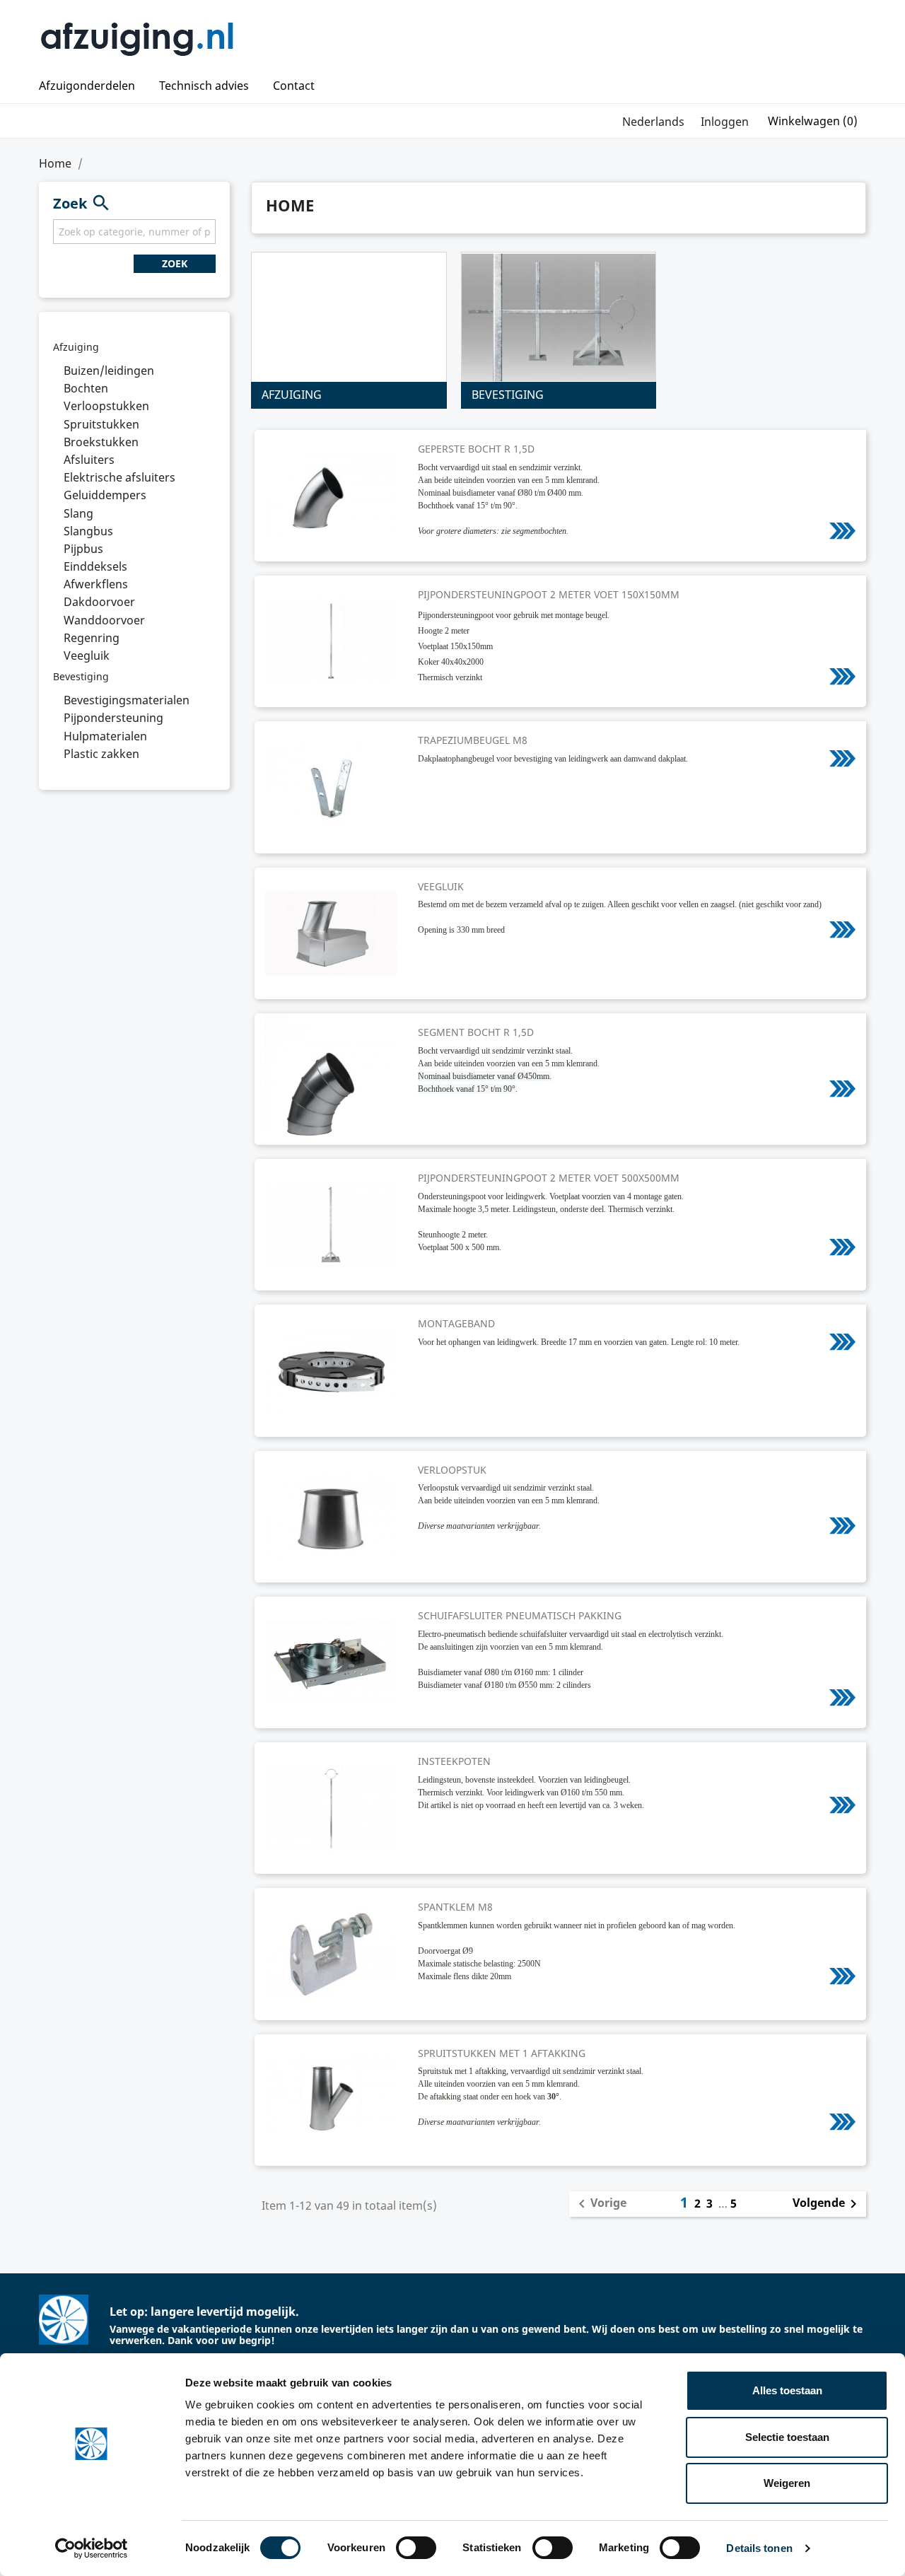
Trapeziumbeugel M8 (473, 740)
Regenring (92, 638)
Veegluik (87, 655)
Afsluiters (89, 460)
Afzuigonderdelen (87, 86)
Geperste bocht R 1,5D (476, 449)
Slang (78, 513)
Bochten (86, 388)
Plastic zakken (101, 754)
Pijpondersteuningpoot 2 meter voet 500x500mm (549, 1178)
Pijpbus (83, 549)
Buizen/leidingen (109, 371)
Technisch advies (204, 86)
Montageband (456, 1323)
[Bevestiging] (559, 317)
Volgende (827, 2204)
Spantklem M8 (455, 1907)
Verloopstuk (452, 1470)
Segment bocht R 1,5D (476, 1032)
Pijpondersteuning (113, 718)
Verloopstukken (106, 406)
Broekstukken (101, 442)
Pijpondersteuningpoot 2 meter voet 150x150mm (549, 594)
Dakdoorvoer (99, 602)
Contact (294, 86)
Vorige (600, 2204)
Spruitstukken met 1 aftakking (502, 2053)
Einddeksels (95, 566)
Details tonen (759, 2548)
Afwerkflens (96, 584)
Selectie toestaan (787, 2437)
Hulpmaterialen (105, 736)
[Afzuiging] (349, 317)
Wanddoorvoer (104, 620)
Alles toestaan (787, 2390)
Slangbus (88, 531)
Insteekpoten (454, 1761)
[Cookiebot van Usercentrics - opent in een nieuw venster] (92, 2548)
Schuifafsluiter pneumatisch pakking (520, 1615)
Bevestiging (81, 676)
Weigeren (787, 2483)
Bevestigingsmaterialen (127, 700)
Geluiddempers (105, 495)
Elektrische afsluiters (119, 477)
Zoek (175, 263)
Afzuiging (76, 347)
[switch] (416, 2548)
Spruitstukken (101, 424)
